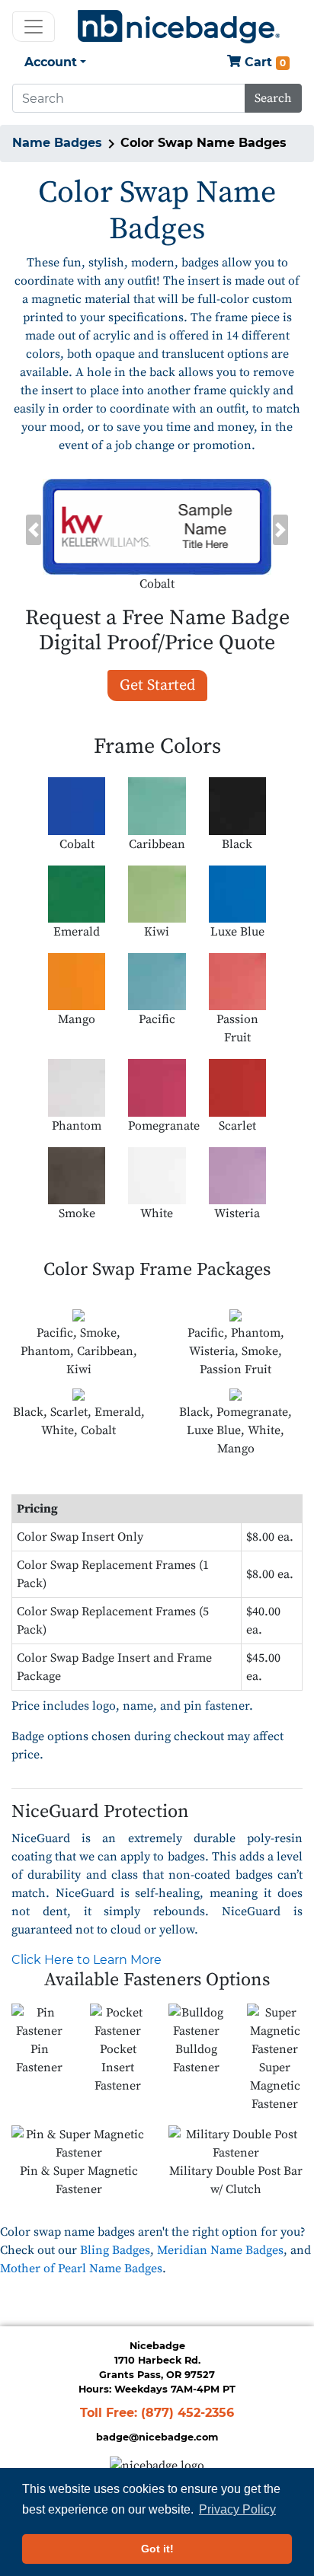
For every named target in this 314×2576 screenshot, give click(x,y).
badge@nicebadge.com (157, 2437)
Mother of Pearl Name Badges (81, 2268)
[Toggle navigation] (34, 27)
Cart (263, 62)
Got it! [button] (157, 2549)
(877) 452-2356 (187, 2413)
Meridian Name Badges (220, 2250)
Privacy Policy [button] (237, 2509)
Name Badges (57, 143)
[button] (33, 530)
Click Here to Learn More (87, 1960)
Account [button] (51, 62)
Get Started (157, 685)
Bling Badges (115, 2250)
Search (273, 98)
